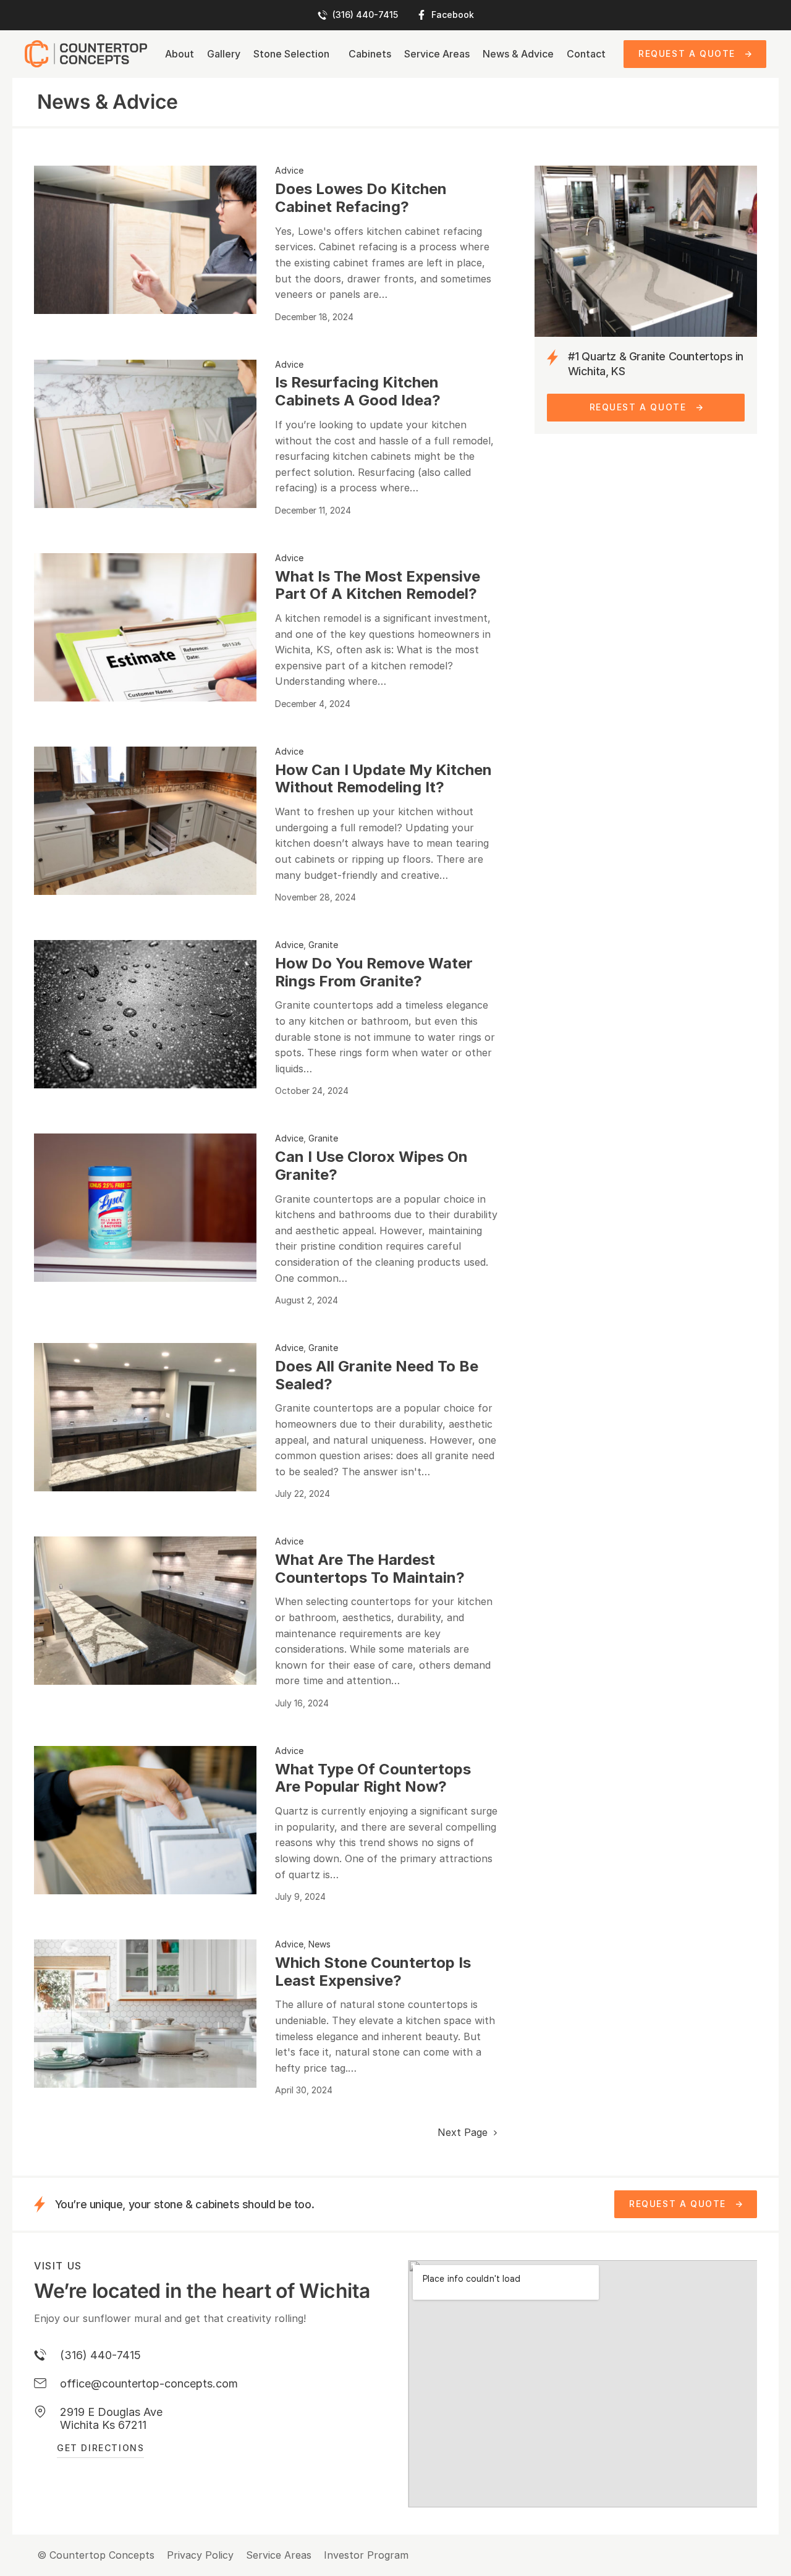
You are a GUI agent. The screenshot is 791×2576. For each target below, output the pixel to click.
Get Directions (100, 2448)
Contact (586, 54)
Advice (289, 170)
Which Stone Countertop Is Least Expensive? (373, 1972)
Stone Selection (291, 54)
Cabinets (370, 54)
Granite (323, 945)
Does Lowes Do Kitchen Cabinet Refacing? (361, 198)
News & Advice (518, 54)
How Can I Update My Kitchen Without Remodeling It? (383, 779)
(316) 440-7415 (365, 15)
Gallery (224, 54)
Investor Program (366, 2555)
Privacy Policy (200, 2555)
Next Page (464, 2133)
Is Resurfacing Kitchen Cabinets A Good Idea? (358, 391)
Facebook (453, 15)
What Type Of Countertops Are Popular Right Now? (373, 1778)
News (319, 1944)
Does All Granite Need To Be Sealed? (377, 1375)
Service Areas (437, 54)
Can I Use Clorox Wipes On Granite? (371, 1166)
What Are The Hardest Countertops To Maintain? (370, 1569)
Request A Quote (687, 53)
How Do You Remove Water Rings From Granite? (374, 972)
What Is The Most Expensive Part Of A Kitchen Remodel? (378, 585)
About (180, 54)
